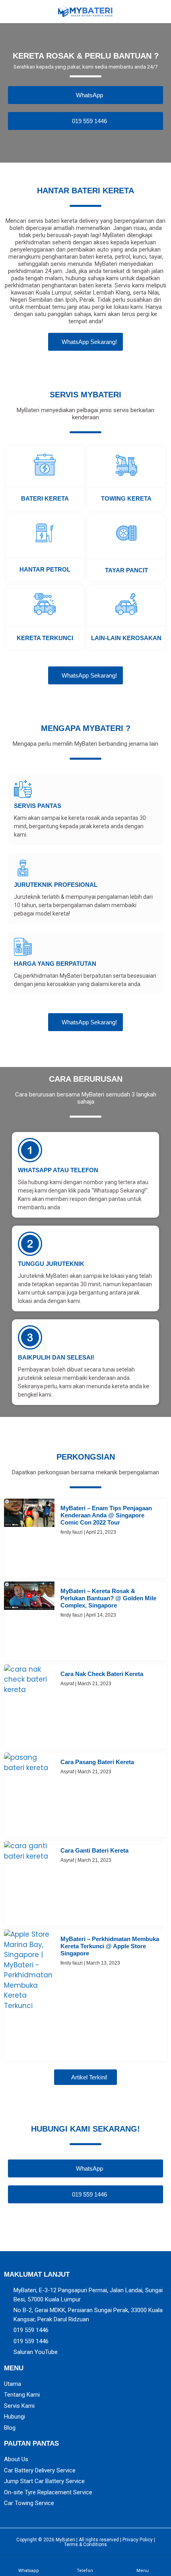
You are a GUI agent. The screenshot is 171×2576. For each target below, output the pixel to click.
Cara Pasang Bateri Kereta (97, 1762)
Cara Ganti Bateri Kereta (94, 1850)
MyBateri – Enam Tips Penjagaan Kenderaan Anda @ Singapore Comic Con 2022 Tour (106, 1515)
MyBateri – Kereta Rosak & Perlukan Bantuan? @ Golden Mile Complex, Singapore (108, 1598)
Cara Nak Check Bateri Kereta (102, 1674)
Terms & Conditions (85, 2545)
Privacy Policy (138, 2540)
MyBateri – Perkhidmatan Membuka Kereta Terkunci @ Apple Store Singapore (110, 1946)
